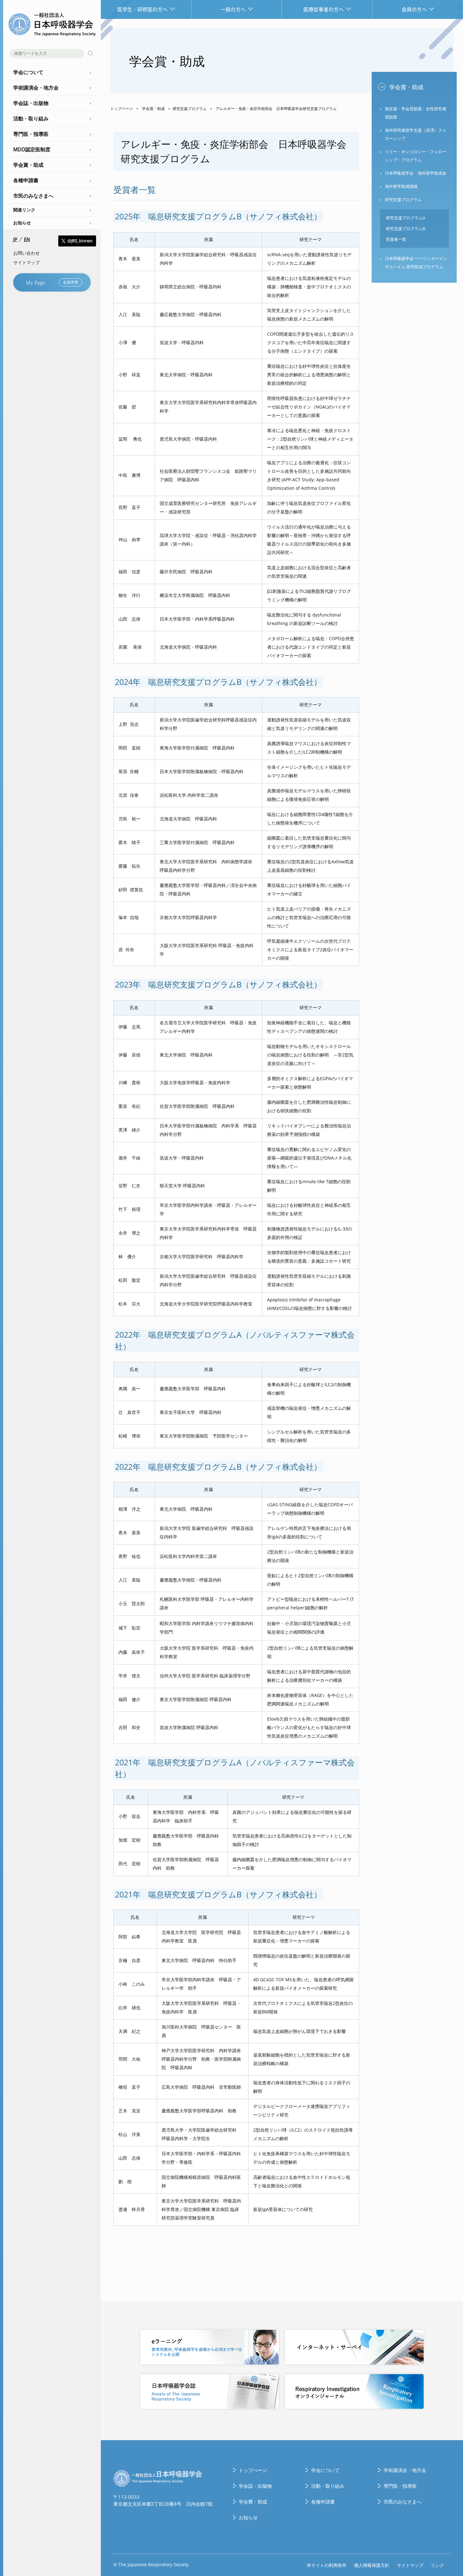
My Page (52, 282)
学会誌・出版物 (255, 2486)
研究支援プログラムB (406, 229)
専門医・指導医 (400, 2486)
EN (27, 239)
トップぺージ (253, 2470)
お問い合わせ (26, 253)
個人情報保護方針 (372, 2565)
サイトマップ (26, 262)
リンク (437, 2565)
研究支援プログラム (190, 109)
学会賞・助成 (153, 109)
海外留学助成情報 (401, 186)
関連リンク (24, 210)
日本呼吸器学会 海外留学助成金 (416, 173)
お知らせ (22, 223)
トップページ (122, 109)
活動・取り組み (328, 2486)
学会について (325, 2470)
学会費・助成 (253, 2502)
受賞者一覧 (396, 239)
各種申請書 (323, 2502)
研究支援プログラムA (406, 218)
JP (15, 239)
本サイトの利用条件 (327, 2565)
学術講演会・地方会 (405, 2470)
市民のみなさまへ (403, 2502)
